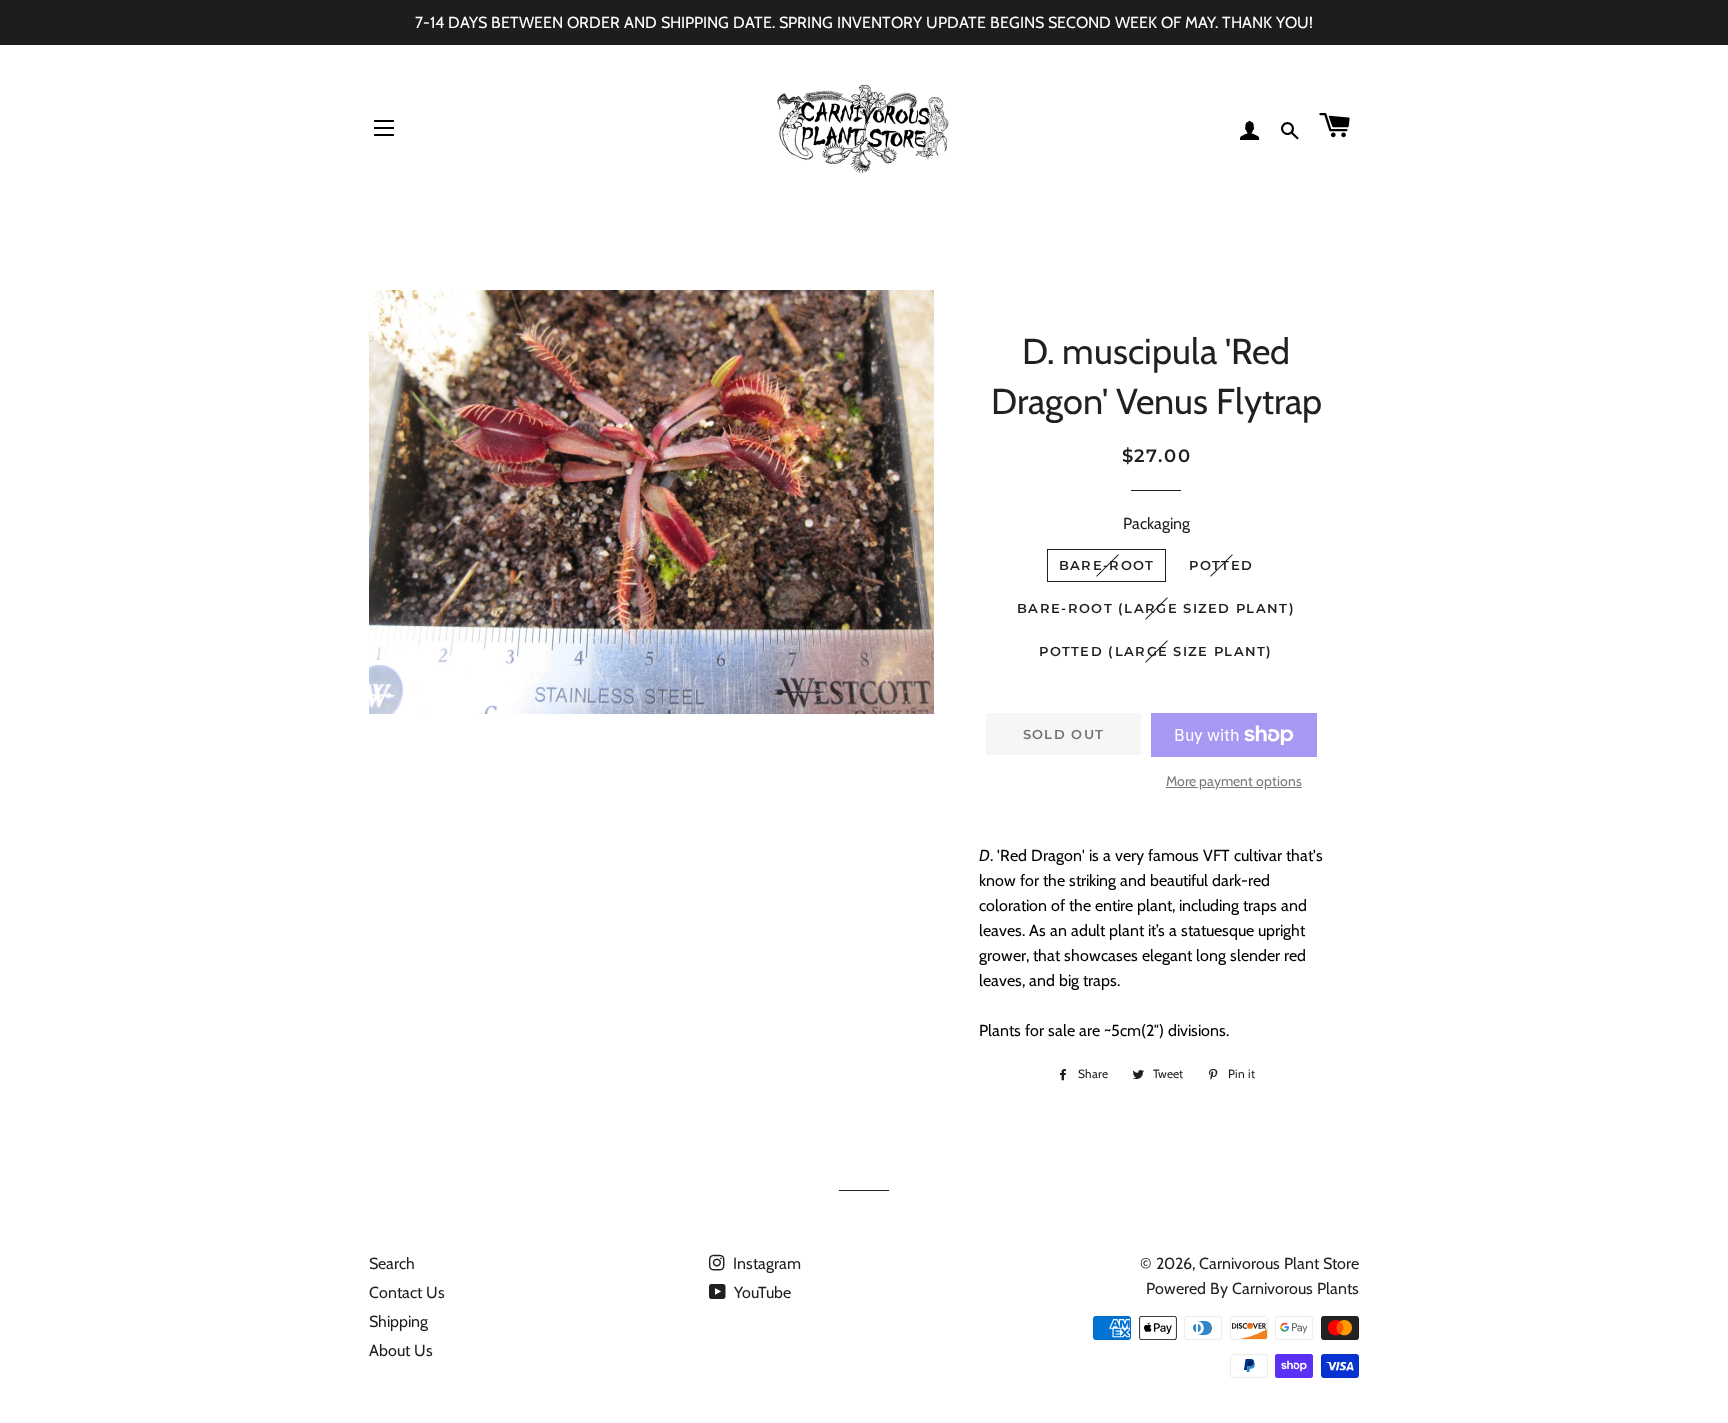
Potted (1221, 565)
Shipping (398, 1321)
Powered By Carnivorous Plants (1252, 1288)
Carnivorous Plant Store (1279, 1263)
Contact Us (407, 1292)
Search (392, 1263)
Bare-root (1107, 565)
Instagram (765, 1263)
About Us (401, 1350)
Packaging (1156, 523)
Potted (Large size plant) (1156, 651)
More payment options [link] (1234, 781)
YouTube (760, 1292)
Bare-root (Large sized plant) (1156, 608)
